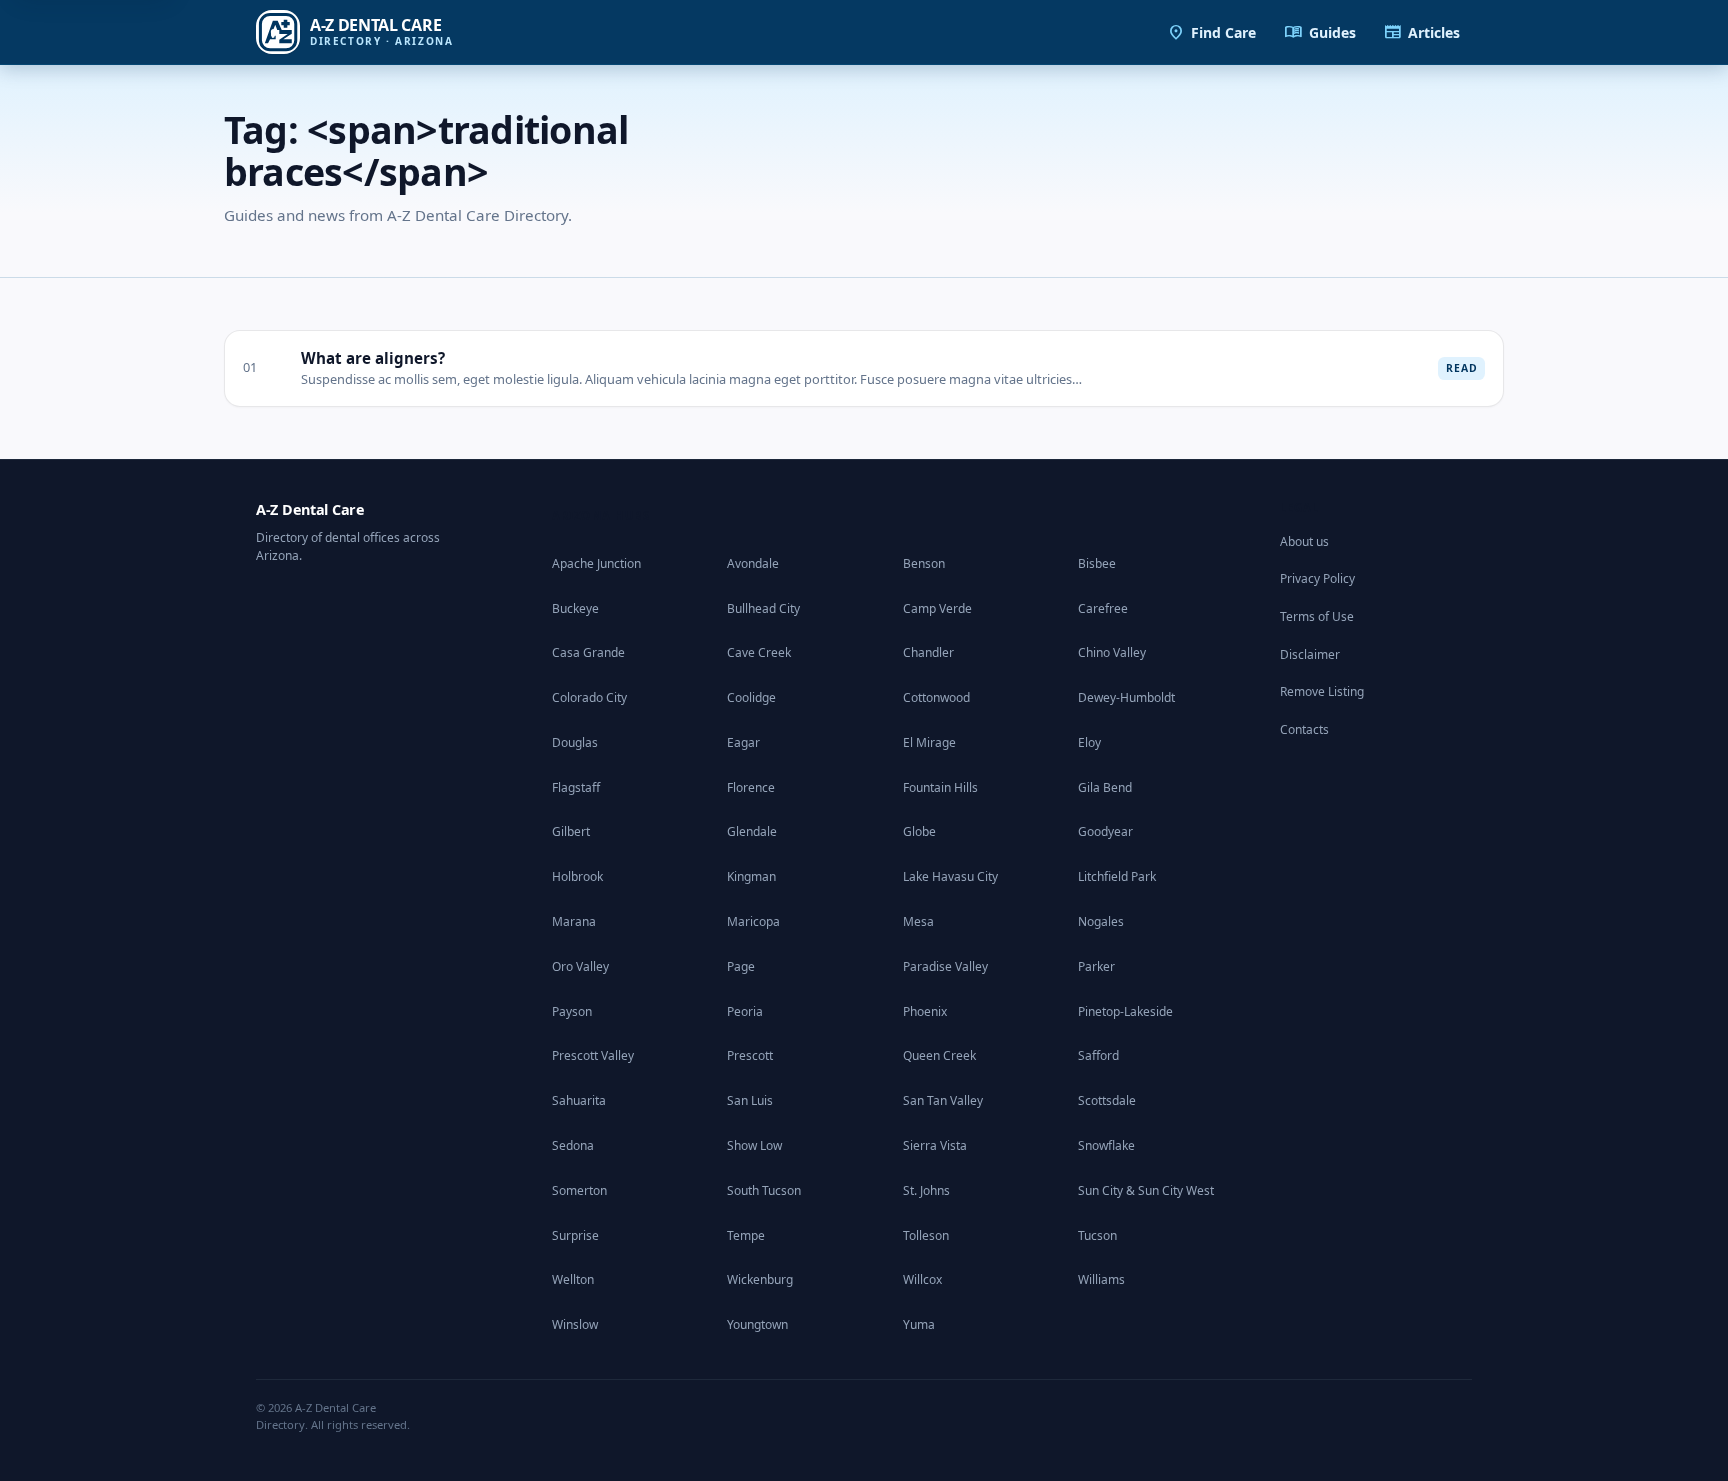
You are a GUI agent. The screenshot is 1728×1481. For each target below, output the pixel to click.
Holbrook (577, 876)
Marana (574, 921)
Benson (924, 563)
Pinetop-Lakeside (1125, 1011)
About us (1304, 541)
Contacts (1304, 729)
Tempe (746, 1235)
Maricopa (753, 921)
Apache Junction (596, 563)
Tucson (1097, 1235)
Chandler (928, 652)
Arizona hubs (601, 515)
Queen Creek (939, 1055)
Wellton (573, 1279)
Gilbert (571, 831)
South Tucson (764, 1190)
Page (741, 966)
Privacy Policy (1317, 578)
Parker (1096, 966)
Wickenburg (760, 1279)
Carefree (1103, 608)
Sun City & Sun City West (1146, 1190)
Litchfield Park (1117, 876)
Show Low (754, 1145)
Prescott (750, 1055)
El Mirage (929, 742)
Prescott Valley (593, 1055)
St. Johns (926, 1190)
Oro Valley (580, 966)
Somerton (579, 1190)
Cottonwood (936, 697)
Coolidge (751, 697)
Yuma (919, 1324)
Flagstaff (576, 787)
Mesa (918, 921)
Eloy (1089, 742)
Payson (572, 1011)
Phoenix (925, 1011)
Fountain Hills (940, 787)
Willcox (922, 1279)
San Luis (750, 1100)
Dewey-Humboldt (1126, 697)
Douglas (575, 742)
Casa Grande (588, 652)
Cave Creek (759, 652)
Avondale (753, 563)
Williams (1101, 1279)
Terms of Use (1317, 616)
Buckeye (575, 608)
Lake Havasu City (950, 876)
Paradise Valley (945, 966)
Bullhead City (763, 608)
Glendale (752, 831)
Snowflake (1106, 1145)
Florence (751, 787)
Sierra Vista (935, 1145)
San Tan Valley (943, 1100)
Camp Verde (937, 608)
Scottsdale (1107, 1100)
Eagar (743, 742)
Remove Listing (1322, 691)
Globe (919, 831)
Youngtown (757, 1324)
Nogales (1101, 921)
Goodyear (1105, 831)
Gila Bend (1105, 787)
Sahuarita (579, 1100)
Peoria (745, 1011)
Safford (1098, 1055)
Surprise (575, 1235)
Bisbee (1097, 563)
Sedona (573, 1145)
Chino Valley (1112, 652)
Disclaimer (1310, 654)
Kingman (751, 876)
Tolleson (926, 1235)
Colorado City (589, 697)
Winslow (575, 1324)
